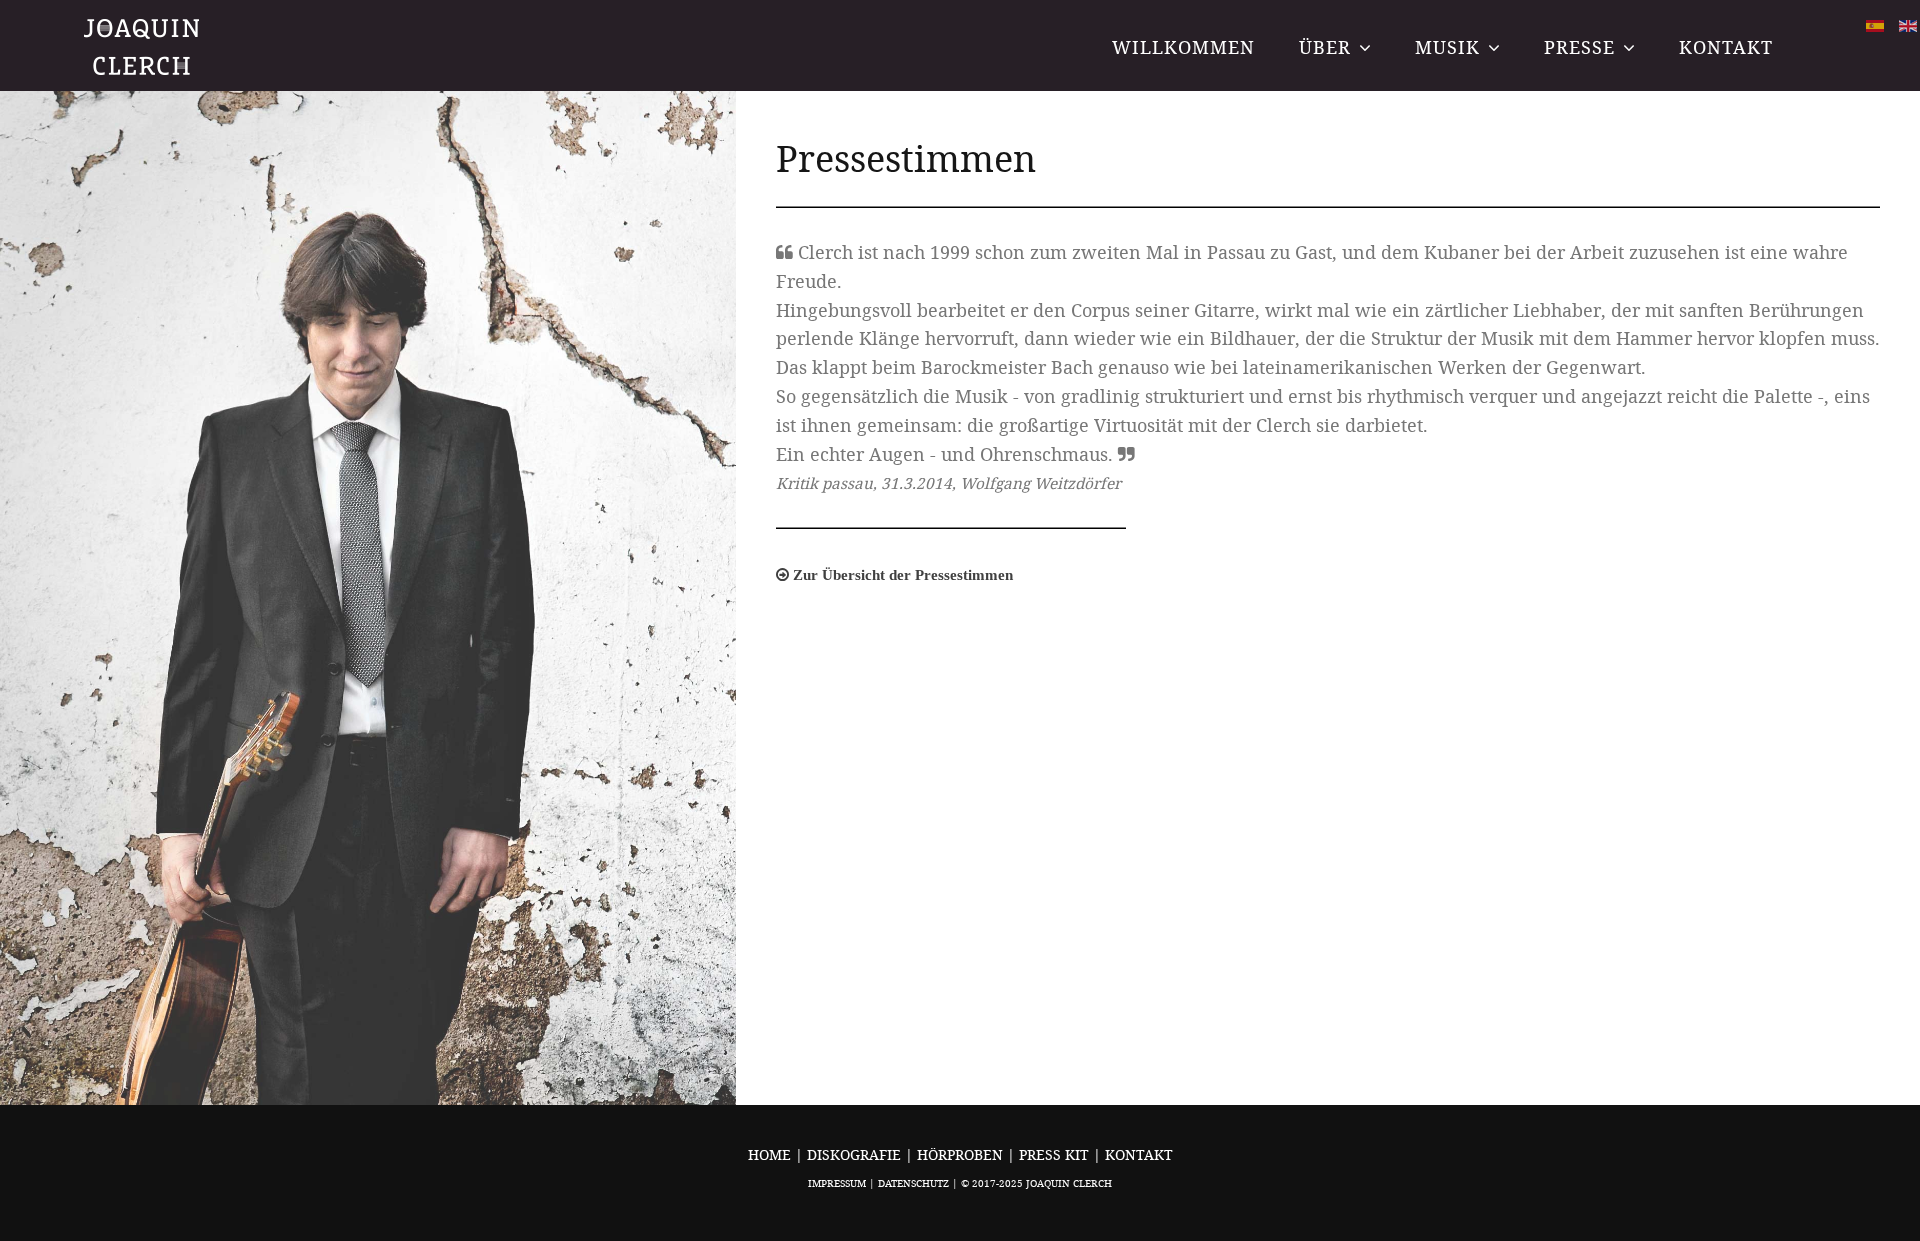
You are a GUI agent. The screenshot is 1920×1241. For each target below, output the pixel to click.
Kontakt (1726, 47)
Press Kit (1056, 1154)
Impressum (837, 1183)
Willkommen (1183, 47)
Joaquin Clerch (143, 46)
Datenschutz (913, 1183)
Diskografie (856, 1154)
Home (769, 1154)
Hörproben (962, 1154)
